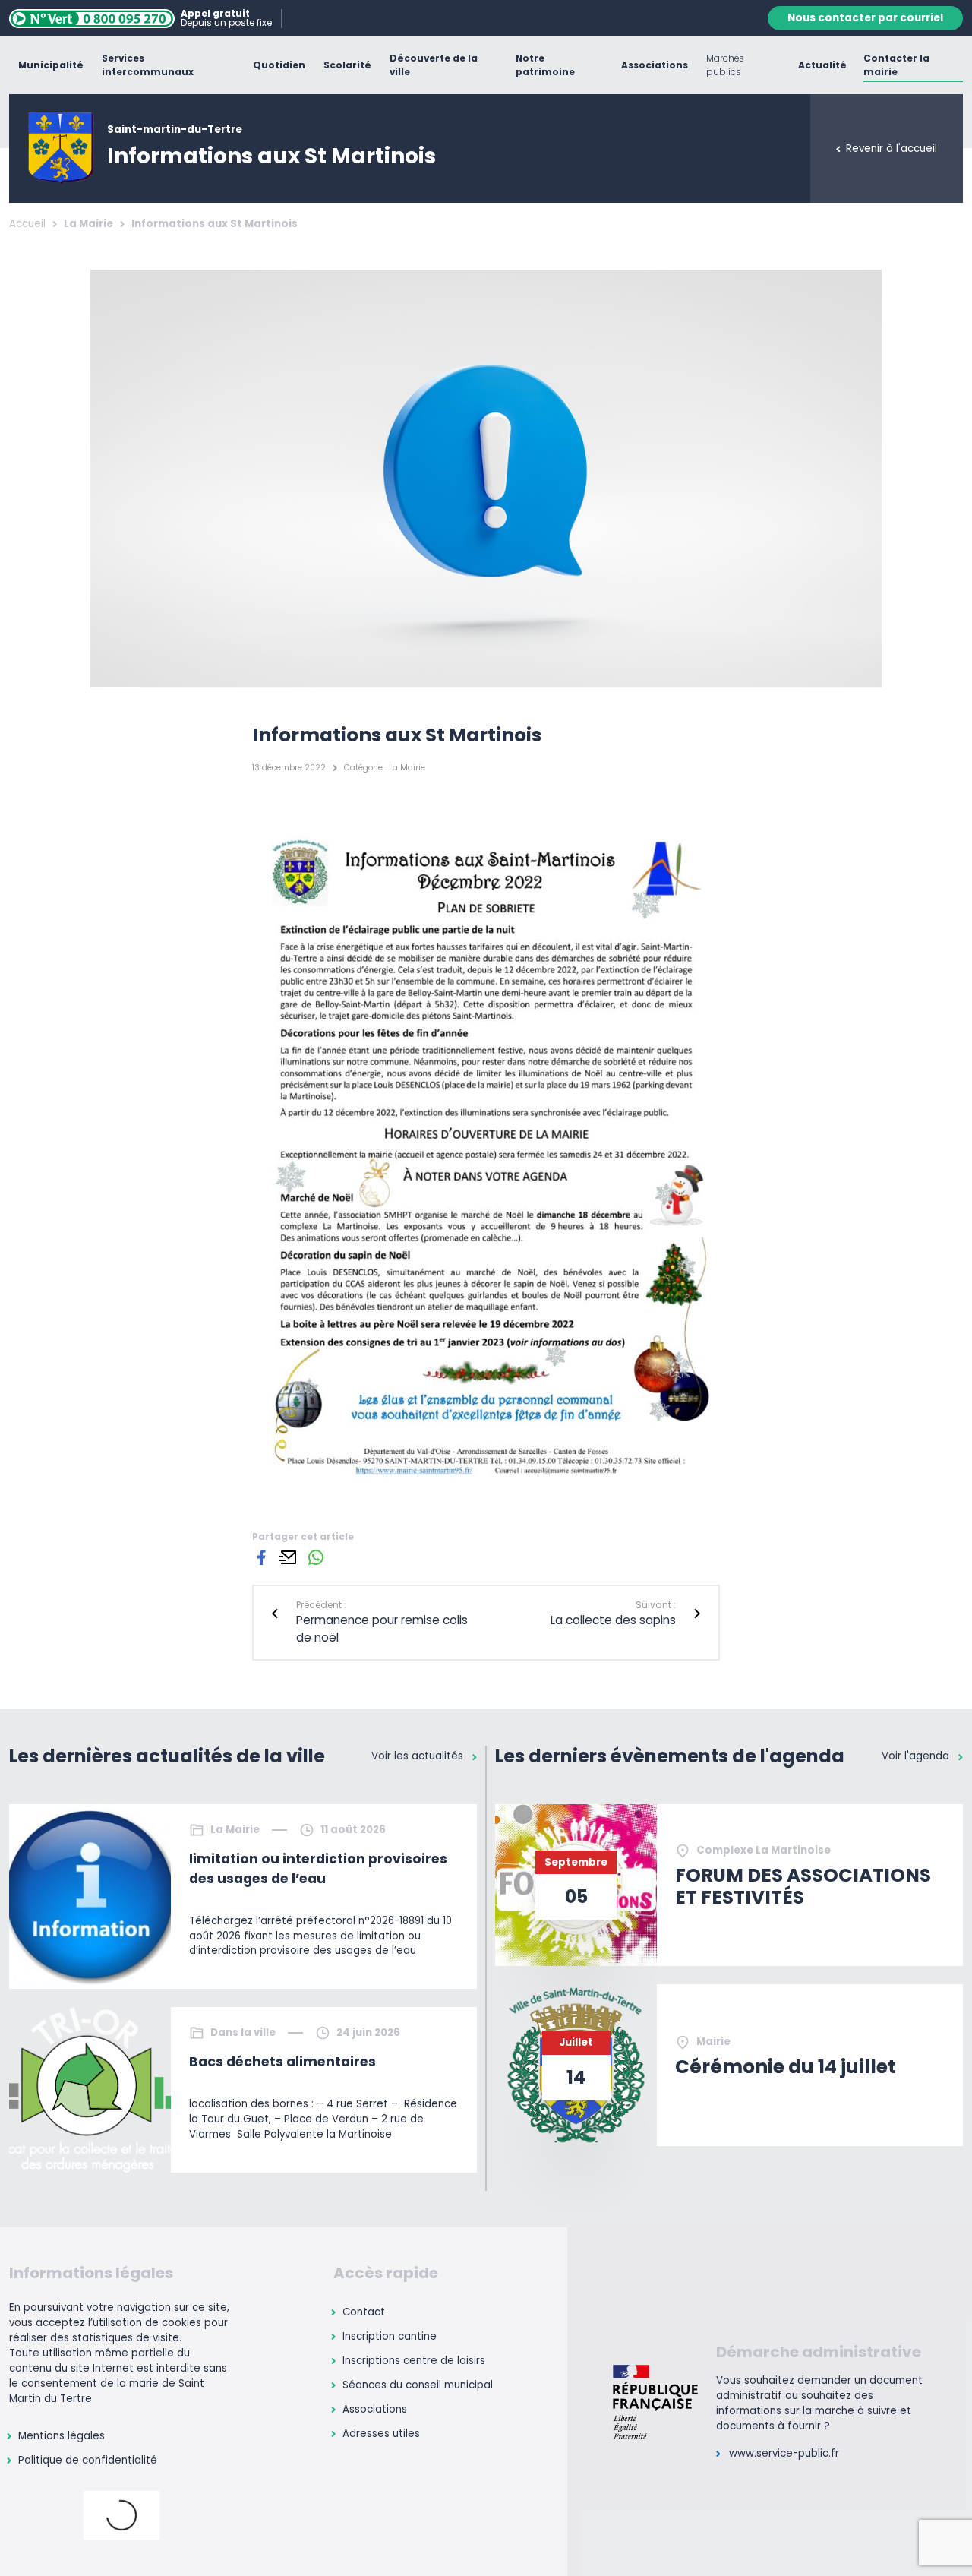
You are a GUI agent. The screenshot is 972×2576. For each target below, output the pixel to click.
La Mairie (88, 224)
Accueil (27, 224)
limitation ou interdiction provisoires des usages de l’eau (318, 1869)
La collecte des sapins (613, 1620)
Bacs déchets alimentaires (282, 2062)
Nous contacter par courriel (865, 18)
